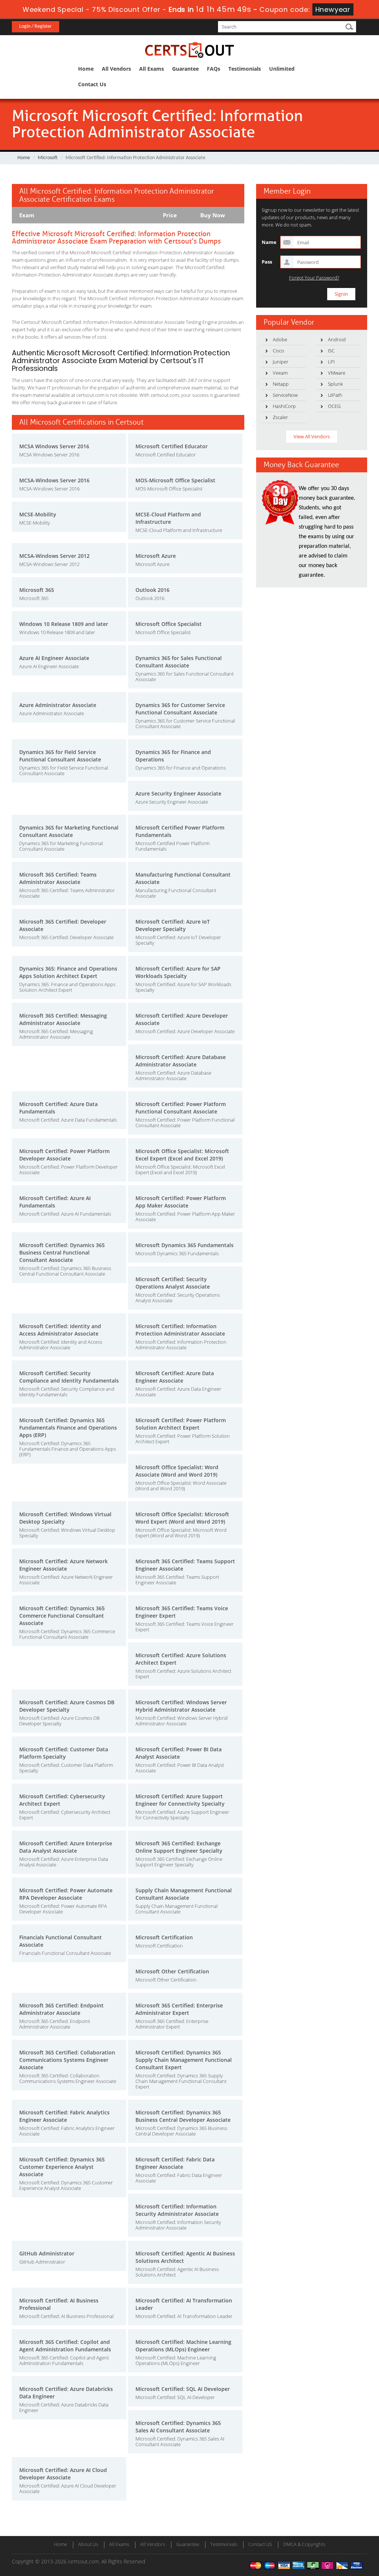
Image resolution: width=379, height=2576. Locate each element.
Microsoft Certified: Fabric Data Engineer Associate (175, 2163)
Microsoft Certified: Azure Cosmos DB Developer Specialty (67, 1706)
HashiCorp (284, 406)
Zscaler (280, 417)
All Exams (152, 69)
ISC (331, 351)
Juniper (281, 362)
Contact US (260, 2544)
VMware (337, 373)
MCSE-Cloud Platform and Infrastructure (168, 518)
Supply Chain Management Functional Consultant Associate (184, 1894)
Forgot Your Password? (314, 278)
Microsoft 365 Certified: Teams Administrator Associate (58, 878)
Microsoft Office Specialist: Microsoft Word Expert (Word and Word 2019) (182, 1518)
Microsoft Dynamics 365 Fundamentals (185, 1245)
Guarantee (185, 69)
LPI (331, 362)
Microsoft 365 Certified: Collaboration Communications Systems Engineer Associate (67, 2060)
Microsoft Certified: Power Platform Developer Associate (64, 1155)
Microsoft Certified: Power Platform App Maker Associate (181, 1202)
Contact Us (92, 84)
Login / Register (36, 26)
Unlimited (282, 69)
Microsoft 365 (37, 590)
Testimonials (245, 69)
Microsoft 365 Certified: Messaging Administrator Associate (63, 1019)
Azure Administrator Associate (58, 705)
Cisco (279, 351)
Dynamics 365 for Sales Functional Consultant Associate (179, 662)
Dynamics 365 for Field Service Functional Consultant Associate (60, 756)
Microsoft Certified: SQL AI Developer (183, 2389)
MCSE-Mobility (38, 514)
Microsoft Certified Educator (172, 446)
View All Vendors (312, 436)
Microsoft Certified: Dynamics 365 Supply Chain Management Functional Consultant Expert (184, 2060)
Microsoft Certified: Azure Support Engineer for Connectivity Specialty (180, 1800)
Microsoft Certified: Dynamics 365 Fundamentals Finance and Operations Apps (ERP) (68, 1428)
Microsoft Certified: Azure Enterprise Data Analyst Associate (66, 1847)
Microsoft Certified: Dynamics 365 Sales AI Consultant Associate (178, 2427)
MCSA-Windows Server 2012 (54, 556)
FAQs (214, 69)
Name (269, 242)
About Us (88, 2544)
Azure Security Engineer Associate (178, 793)
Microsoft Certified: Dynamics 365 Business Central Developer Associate (183, 2116)
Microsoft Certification (164, 1937)
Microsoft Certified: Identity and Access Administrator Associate (60, 1330)
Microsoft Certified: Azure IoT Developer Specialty (173, 925)
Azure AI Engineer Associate (54, 658)
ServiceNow (285, 395)
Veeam (280, 373)
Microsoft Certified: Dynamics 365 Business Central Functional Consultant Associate (62, 1252)
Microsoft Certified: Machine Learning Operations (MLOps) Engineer (183, 2346)
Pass (267, 262)
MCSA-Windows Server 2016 (54, 480)
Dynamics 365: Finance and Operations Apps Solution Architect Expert (68, 972)
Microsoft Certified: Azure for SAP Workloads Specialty (178, 972)
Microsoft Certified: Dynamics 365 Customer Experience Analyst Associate (62, 2167)
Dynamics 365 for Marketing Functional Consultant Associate (69, 831)
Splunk (335, 384)
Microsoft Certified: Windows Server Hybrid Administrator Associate (181, 1706)
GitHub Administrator (47, 2253)
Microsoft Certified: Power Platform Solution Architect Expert (181, 1424)
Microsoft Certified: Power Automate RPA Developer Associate (66, 1894)
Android (337, 339)
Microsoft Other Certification (172, 1971)
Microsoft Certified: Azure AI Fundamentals (55, 1202)
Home (86, 69)
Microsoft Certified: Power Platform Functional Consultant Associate (181, 1108)
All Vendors (116, 69)
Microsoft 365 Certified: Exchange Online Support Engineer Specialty (179, 1847)
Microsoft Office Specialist (169, 624)
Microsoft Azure (156, 556)
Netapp (281, 384)
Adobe (280, 339)
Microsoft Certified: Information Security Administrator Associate (177, 2210)
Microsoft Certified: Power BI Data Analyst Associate (179, 1753)
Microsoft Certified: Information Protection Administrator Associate (180, 1330)
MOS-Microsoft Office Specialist (175, 480)
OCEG (334, 406)
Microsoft (48, 158)
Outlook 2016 (152, 590)
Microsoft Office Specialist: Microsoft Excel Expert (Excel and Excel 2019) (182, 1155)
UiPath (335, 395)
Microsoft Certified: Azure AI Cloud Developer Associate (63, 2474)
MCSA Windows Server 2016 (54, 446)
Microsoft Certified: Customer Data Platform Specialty (64, 1753)
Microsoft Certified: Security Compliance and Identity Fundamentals (69, 1377)
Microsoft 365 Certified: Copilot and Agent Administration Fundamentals (65, 2346)
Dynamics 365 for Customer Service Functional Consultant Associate (180, 709)
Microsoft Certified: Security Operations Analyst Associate (173, 1283)
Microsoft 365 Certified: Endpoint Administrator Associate (61, 2009)
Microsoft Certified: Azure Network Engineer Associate (63, 1565)
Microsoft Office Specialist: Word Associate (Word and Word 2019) (177, 1471)
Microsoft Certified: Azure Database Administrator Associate (181, 1061)
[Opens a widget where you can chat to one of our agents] (328, 2534)
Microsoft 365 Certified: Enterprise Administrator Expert (179, 2009)
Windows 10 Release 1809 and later (64, 624)
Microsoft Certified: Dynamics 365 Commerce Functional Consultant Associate (62, 1616)
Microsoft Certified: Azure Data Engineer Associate (175, 1377)
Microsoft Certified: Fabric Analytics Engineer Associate (64, 2116)
